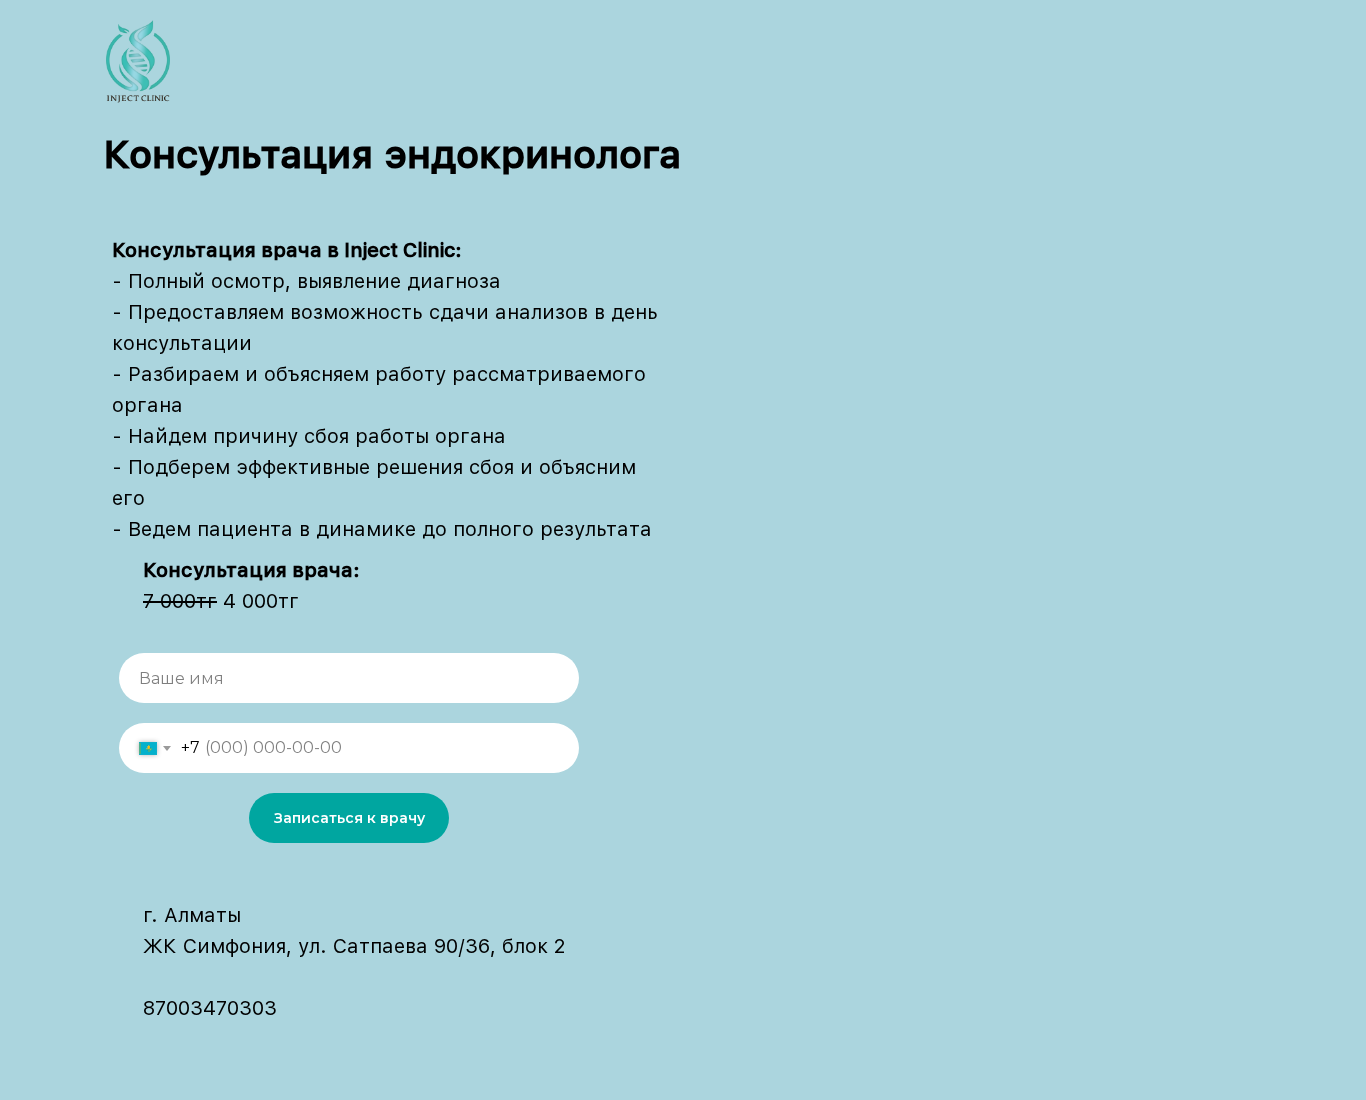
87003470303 (210, 1008)
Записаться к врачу (349, 818)
